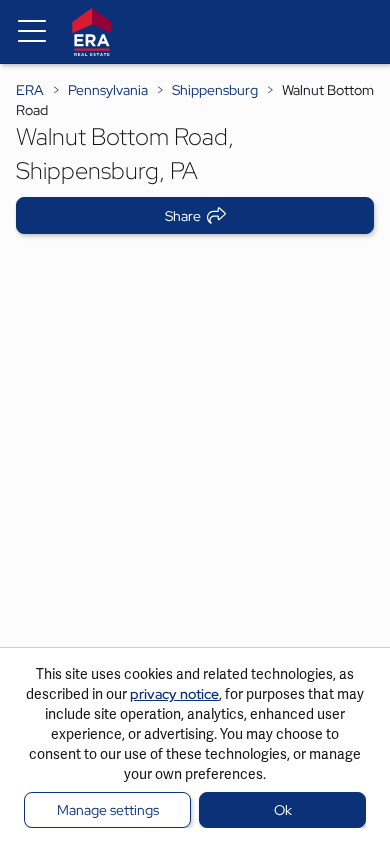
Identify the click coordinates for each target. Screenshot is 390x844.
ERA (30, 90)
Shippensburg (215, 90)
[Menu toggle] (32, 32)
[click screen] (195, 454)
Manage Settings (108, 810)
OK (283, 810)
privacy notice (174, 694)
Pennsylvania (108, 90)
